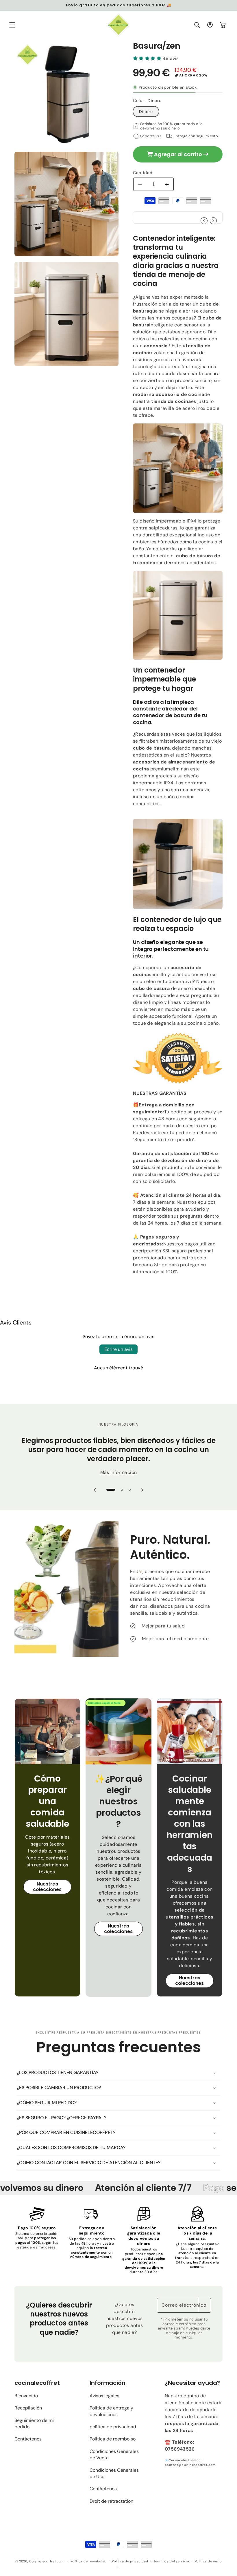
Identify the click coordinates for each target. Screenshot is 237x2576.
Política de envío (208, 2561)
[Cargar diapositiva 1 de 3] (111, 1490)
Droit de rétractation (111, 2501)
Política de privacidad (130, 2561)
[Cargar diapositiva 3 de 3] (130, 1490)
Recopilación (28, 2408)
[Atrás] (178, 1058)
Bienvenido (26, 2396)
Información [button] (108, 2383)
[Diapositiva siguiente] (142, 1490)
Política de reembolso (113, 2439)
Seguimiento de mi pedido (34, 2424)
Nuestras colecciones (47, 1887)
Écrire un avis (118, 1349)
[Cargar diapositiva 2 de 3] (122, 1490)
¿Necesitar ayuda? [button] (192, 2383)
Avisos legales (104, 2396)
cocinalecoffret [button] (37, 2383)
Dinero (146, 112)
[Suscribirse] (204, 2305)
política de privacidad (113, 2427)
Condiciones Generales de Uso (114, 2473)
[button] (12, 25)
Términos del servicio (171, 2561)
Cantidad (143, 173)
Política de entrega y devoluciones (111, 2411)
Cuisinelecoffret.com (47, 2561)
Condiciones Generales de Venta (114, 2454)
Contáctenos (28, 2439)
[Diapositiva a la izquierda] (204, 221)
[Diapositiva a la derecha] (213, 221)
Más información (119, 1472)
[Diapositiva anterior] (95, 1490)
